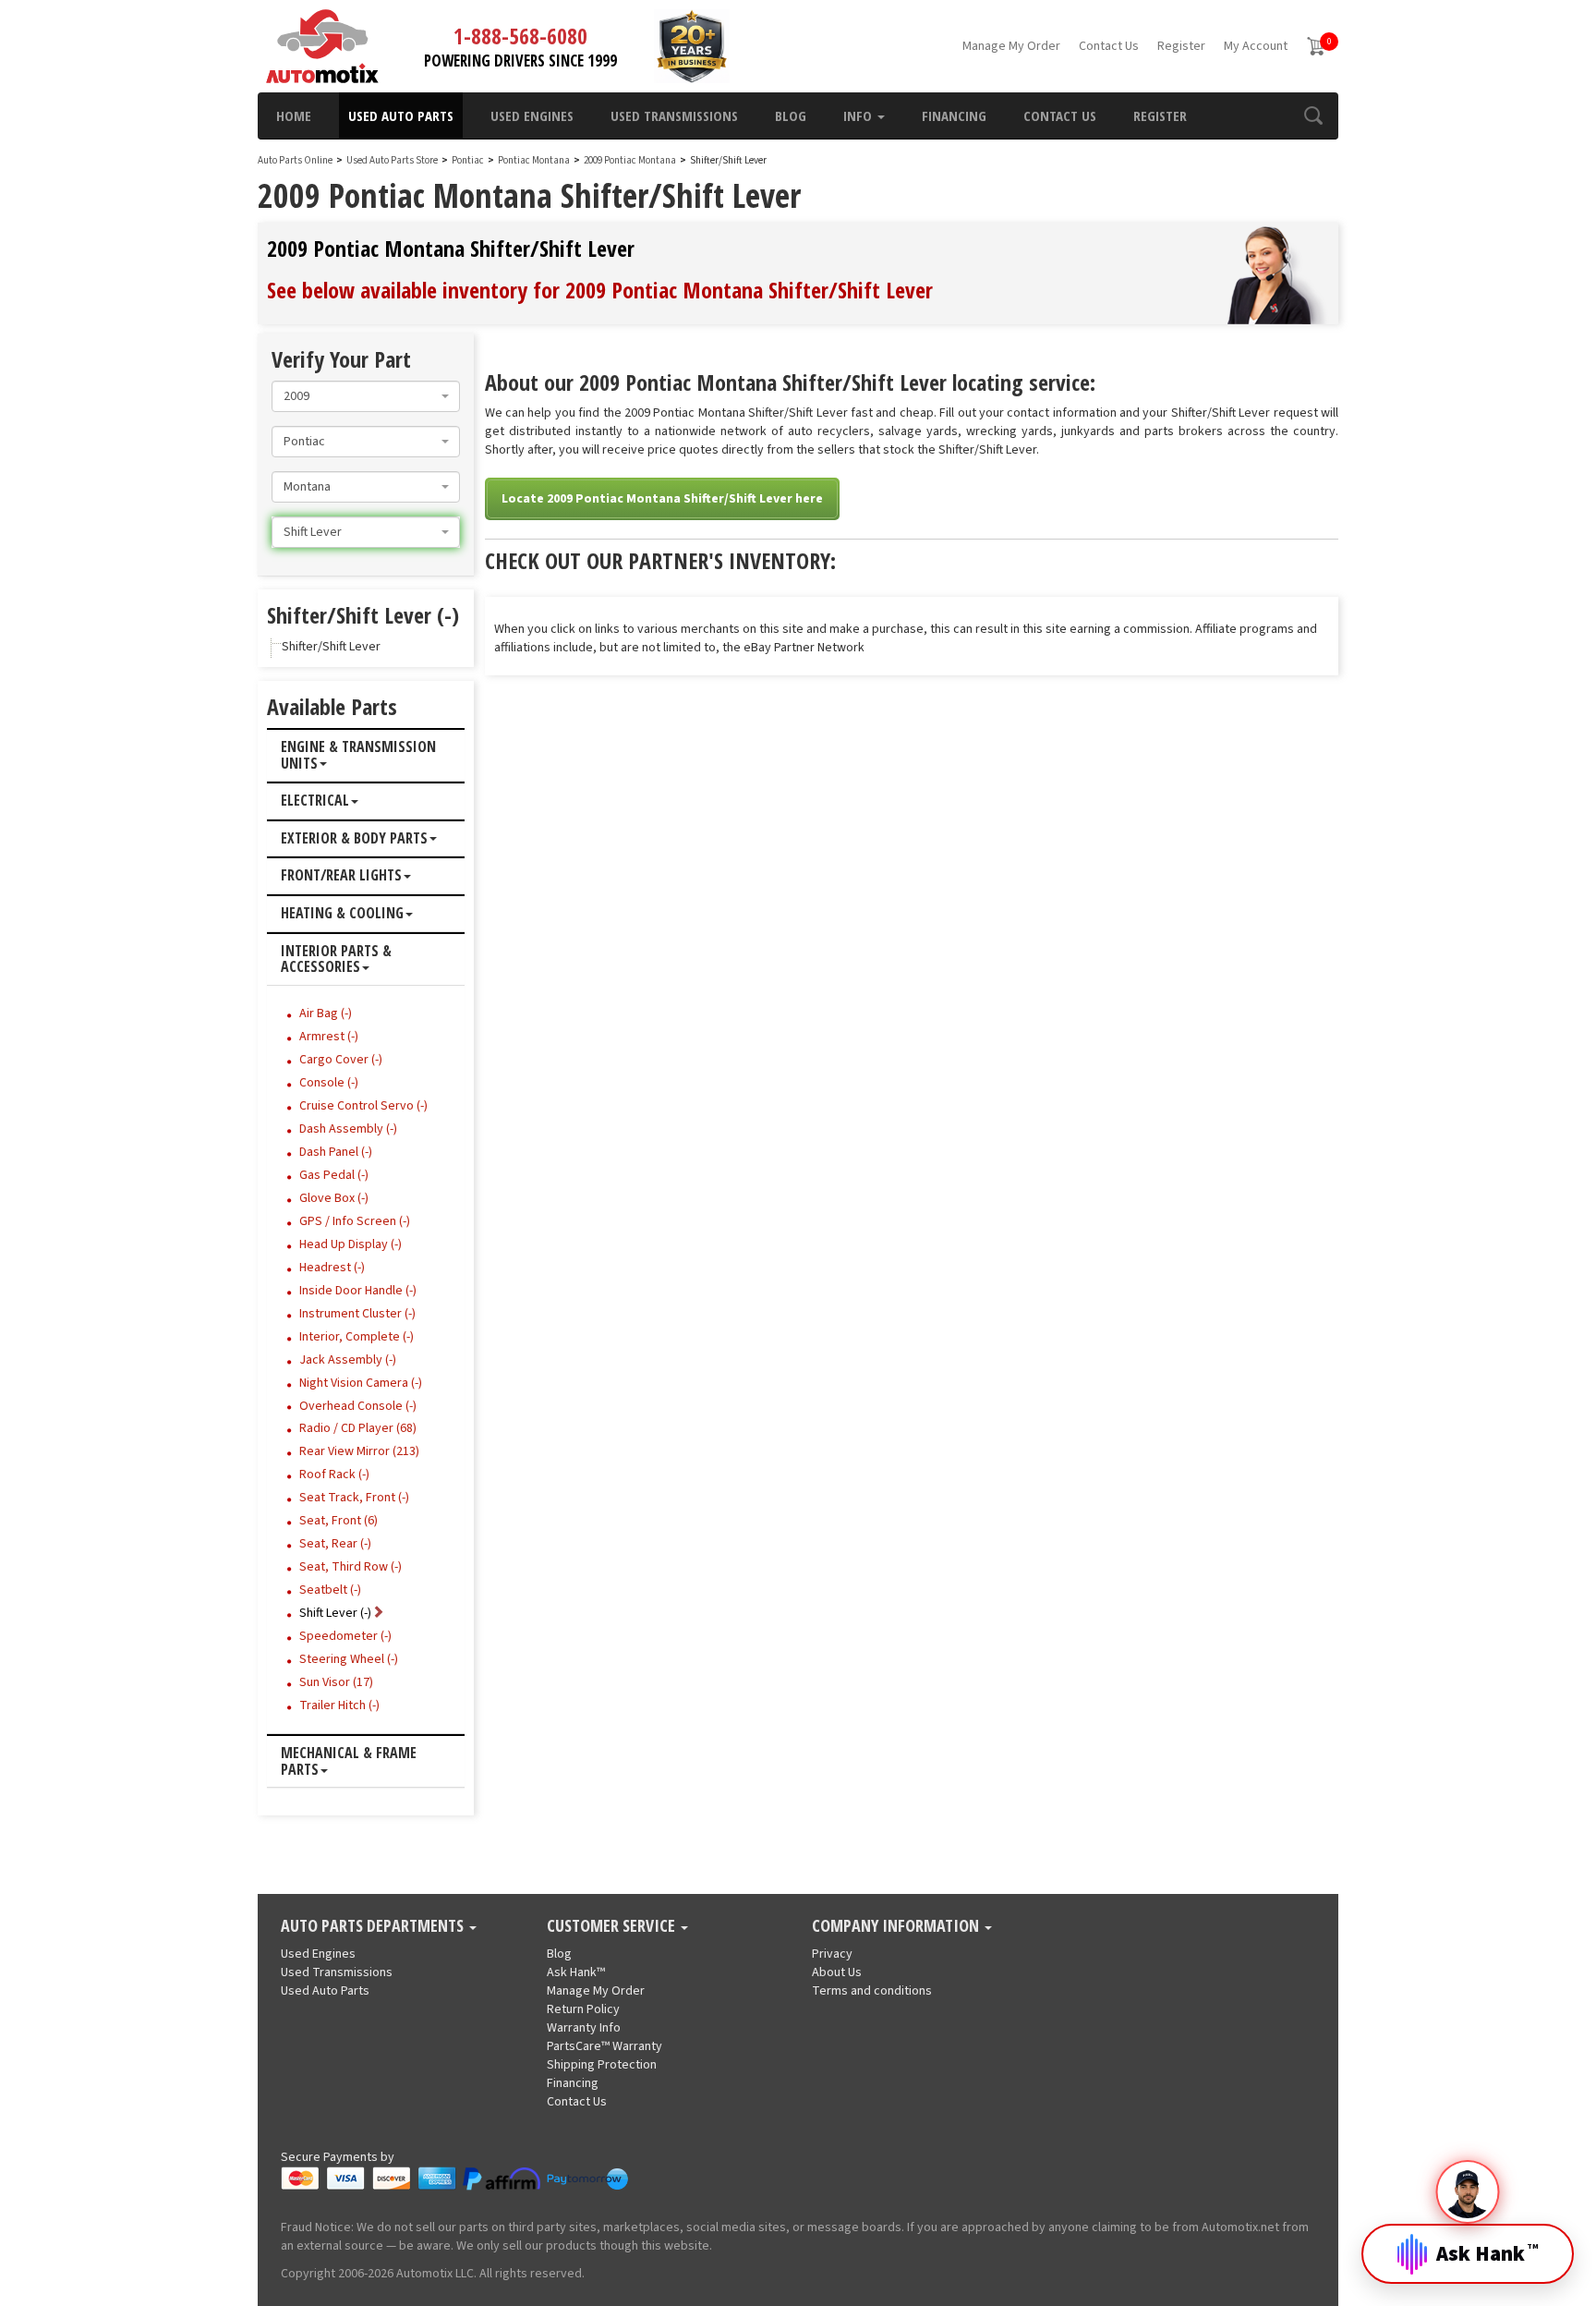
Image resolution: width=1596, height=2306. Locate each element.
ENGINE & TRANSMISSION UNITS (358, 755)
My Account (1256, 46)
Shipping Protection (602, 2065)
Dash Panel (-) (336, 1152)
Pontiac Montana (535, 160)
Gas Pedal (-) (334, 1175)
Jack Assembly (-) (348, 1360)
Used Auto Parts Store (392, 160)
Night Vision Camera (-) (361, 1383)
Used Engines (532, 115)
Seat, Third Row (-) (351, 1567)
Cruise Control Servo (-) (363, 1106)
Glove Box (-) (334, 1198)
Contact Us (1109, 46)
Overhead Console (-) (358, 1406)
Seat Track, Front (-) (354, 1498)
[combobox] (366, 396)
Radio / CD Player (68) (358, 1428)
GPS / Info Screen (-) (355, 1221)
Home (294, 115)
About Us (837, 1972)
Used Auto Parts (401, 115)
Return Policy (583, 2009)
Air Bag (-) (326, 1013)
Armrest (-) (329, 1037)
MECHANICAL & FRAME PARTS (349, 1761)
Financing (954, 115)
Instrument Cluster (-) (357, 1314)
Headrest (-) (332, 1268)
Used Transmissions (674, 115)
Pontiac (468, 160)
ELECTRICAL (315, 801)
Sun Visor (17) (336, 1682)
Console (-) (329, 1083)
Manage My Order (1011, 46)
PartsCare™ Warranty (605, 2046)
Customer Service (613, 1926)
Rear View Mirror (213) (359, 1451)
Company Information (897, 1926)
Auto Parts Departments (374, 1926)
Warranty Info (584, 2028)
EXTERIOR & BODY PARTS (354, 839)
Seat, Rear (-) (335, 1544)
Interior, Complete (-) (357, 1337)
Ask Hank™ (576, 1972)
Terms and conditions (872, 1991)
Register (1181, 46)
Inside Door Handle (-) (358, 1291)
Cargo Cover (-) (341, 1060)
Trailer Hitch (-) (339, 1705)
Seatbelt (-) (330, 1590)
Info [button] (859, 115)
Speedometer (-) (345, 1636)
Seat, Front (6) (339, 1521)
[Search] (1313, 115)
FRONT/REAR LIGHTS (341, 876)
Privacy (832, 1954)
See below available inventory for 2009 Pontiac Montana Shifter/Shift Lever (600, 290)
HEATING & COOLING (342, 914)
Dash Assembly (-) (348, 1129)
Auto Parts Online (295, 160)
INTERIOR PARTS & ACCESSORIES (336, 959)
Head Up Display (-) (351, 1244)
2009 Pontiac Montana (631, 160)
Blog (791, 115)
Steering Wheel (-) (349, 1659)
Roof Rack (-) (334, 1475)
